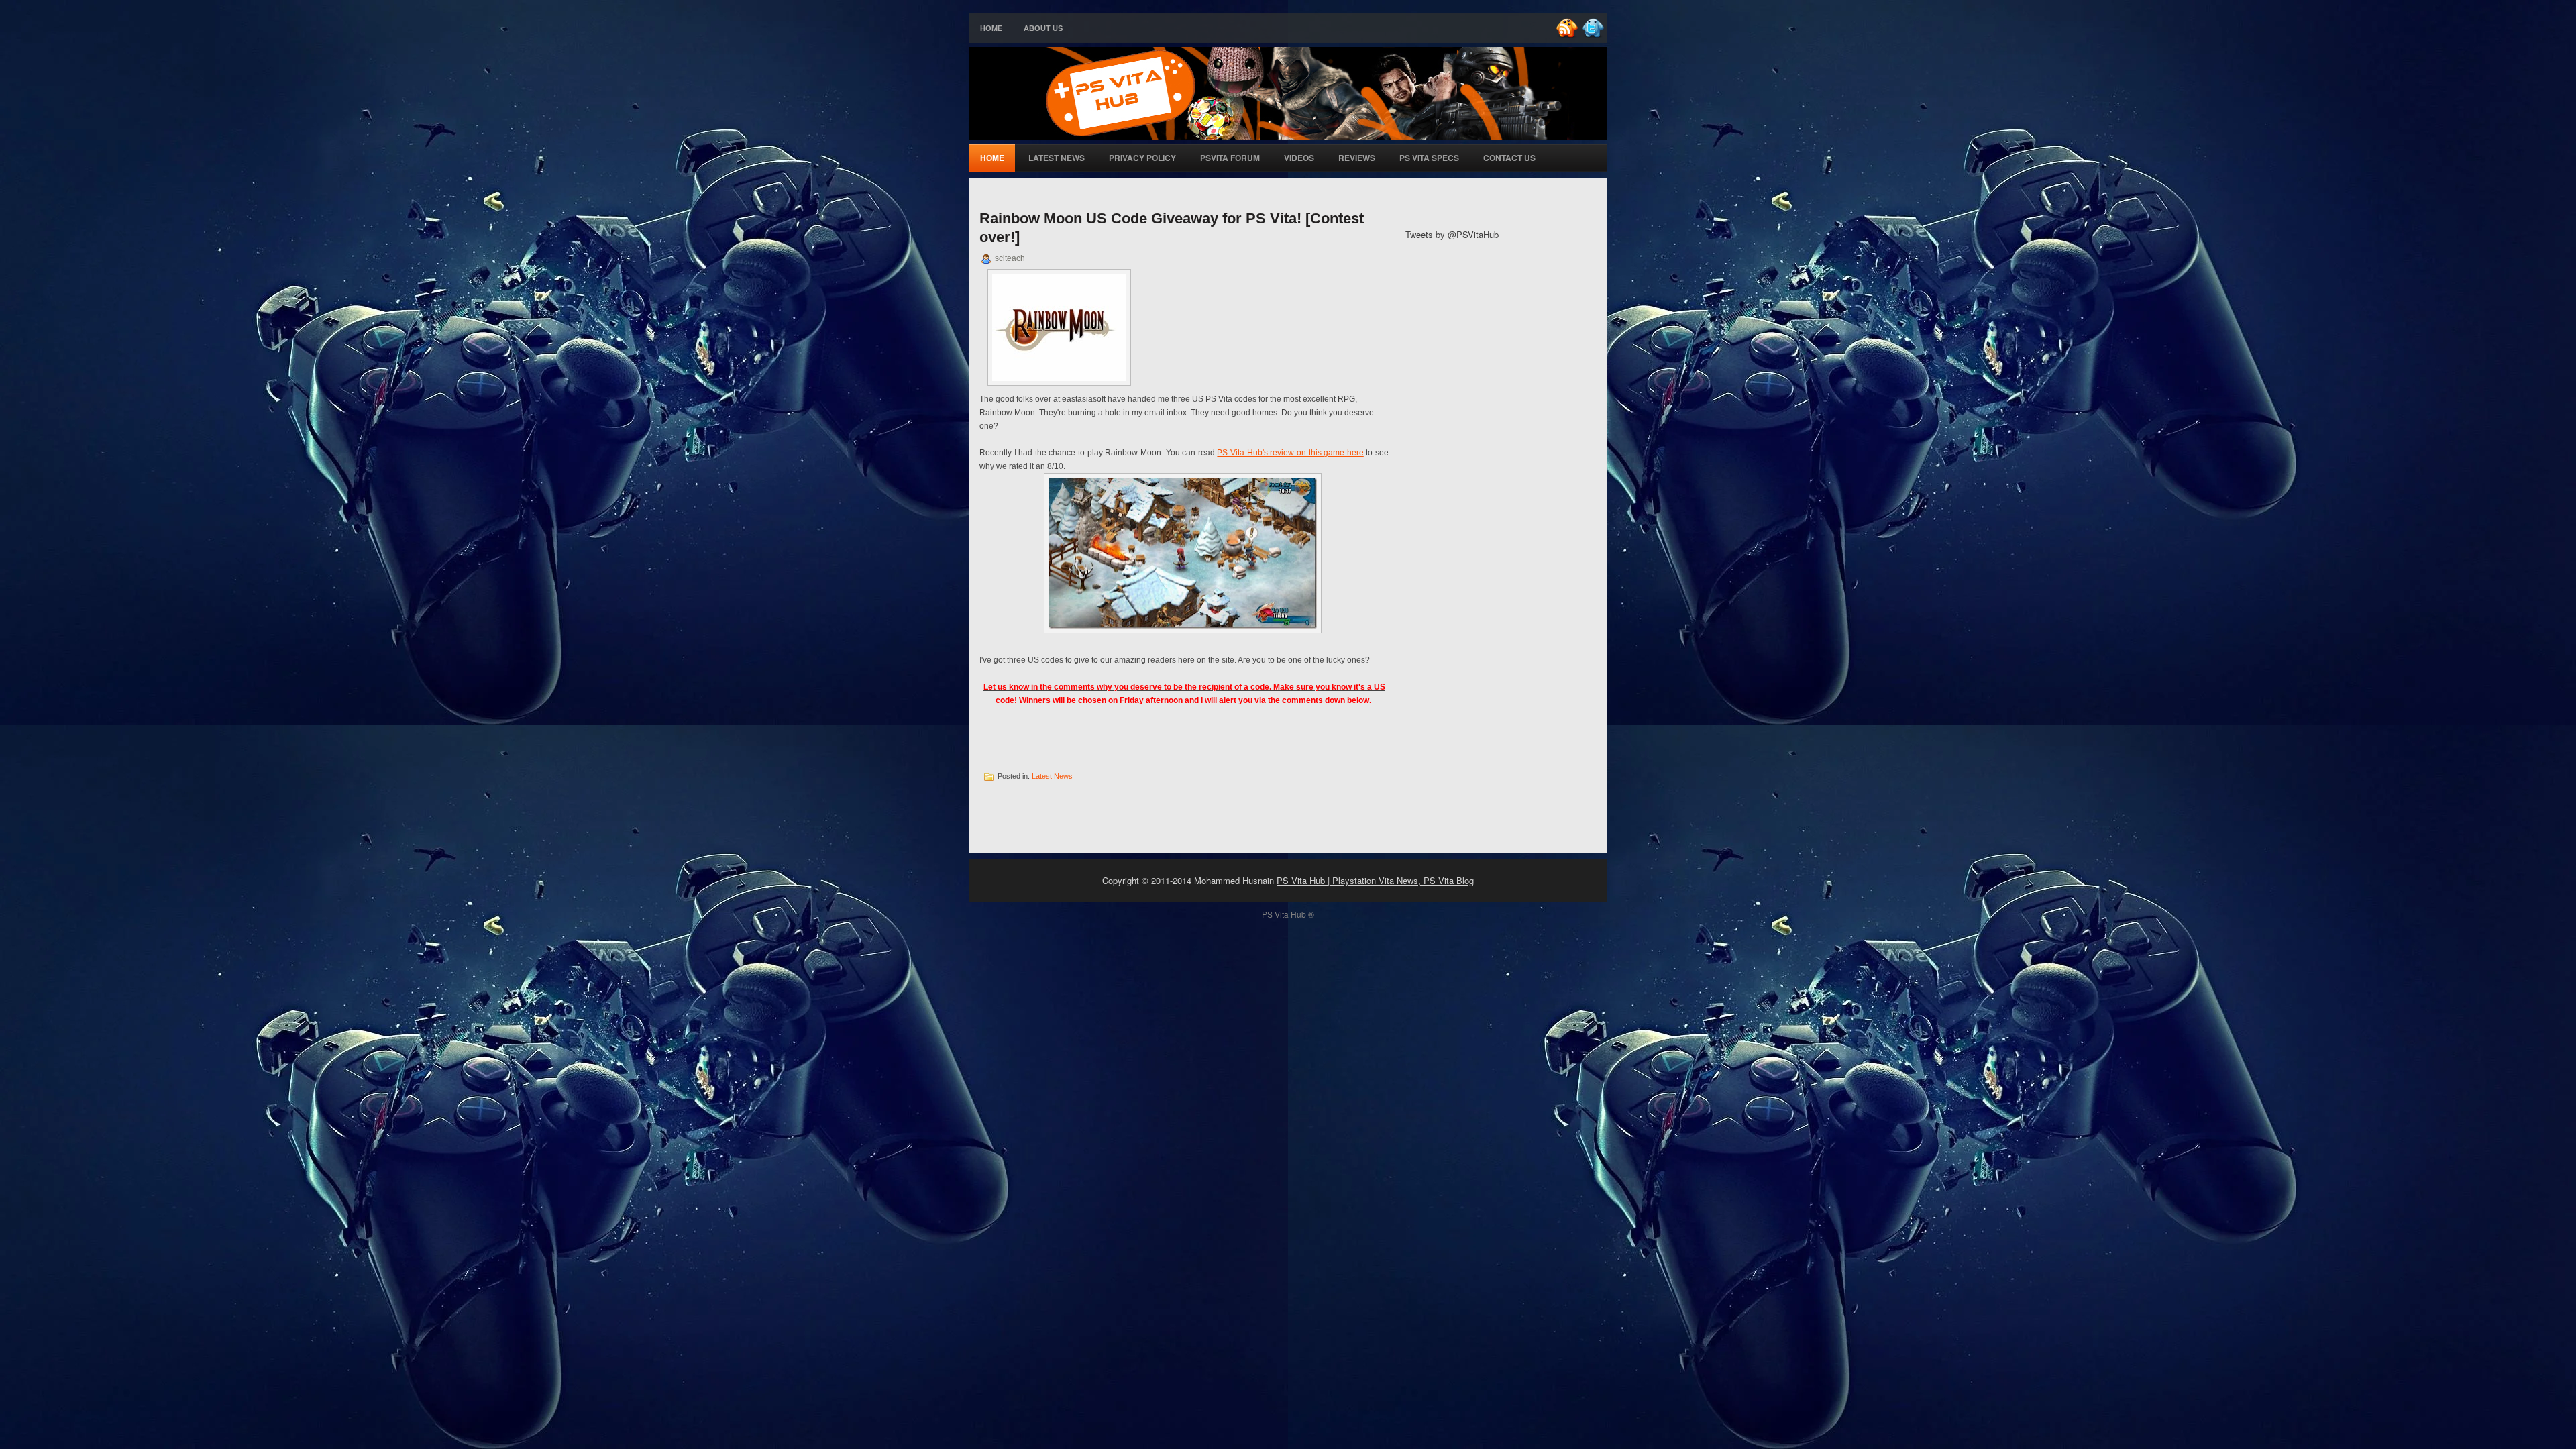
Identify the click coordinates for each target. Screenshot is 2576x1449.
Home (991, 28)
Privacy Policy (1142, 158)
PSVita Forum (1230, 158)
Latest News (1057, 158)
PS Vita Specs (1429, 158)
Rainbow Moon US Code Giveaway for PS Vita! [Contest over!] (1172, 228)
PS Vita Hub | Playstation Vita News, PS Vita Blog (1375, 880)
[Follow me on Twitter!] (1595, 35)
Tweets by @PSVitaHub (1452, 234)
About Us (1043, 28)
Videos (1299, 158)
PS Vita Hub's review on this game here (1290, 453)
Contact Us (1509, 158)
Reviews (1357, 158)
